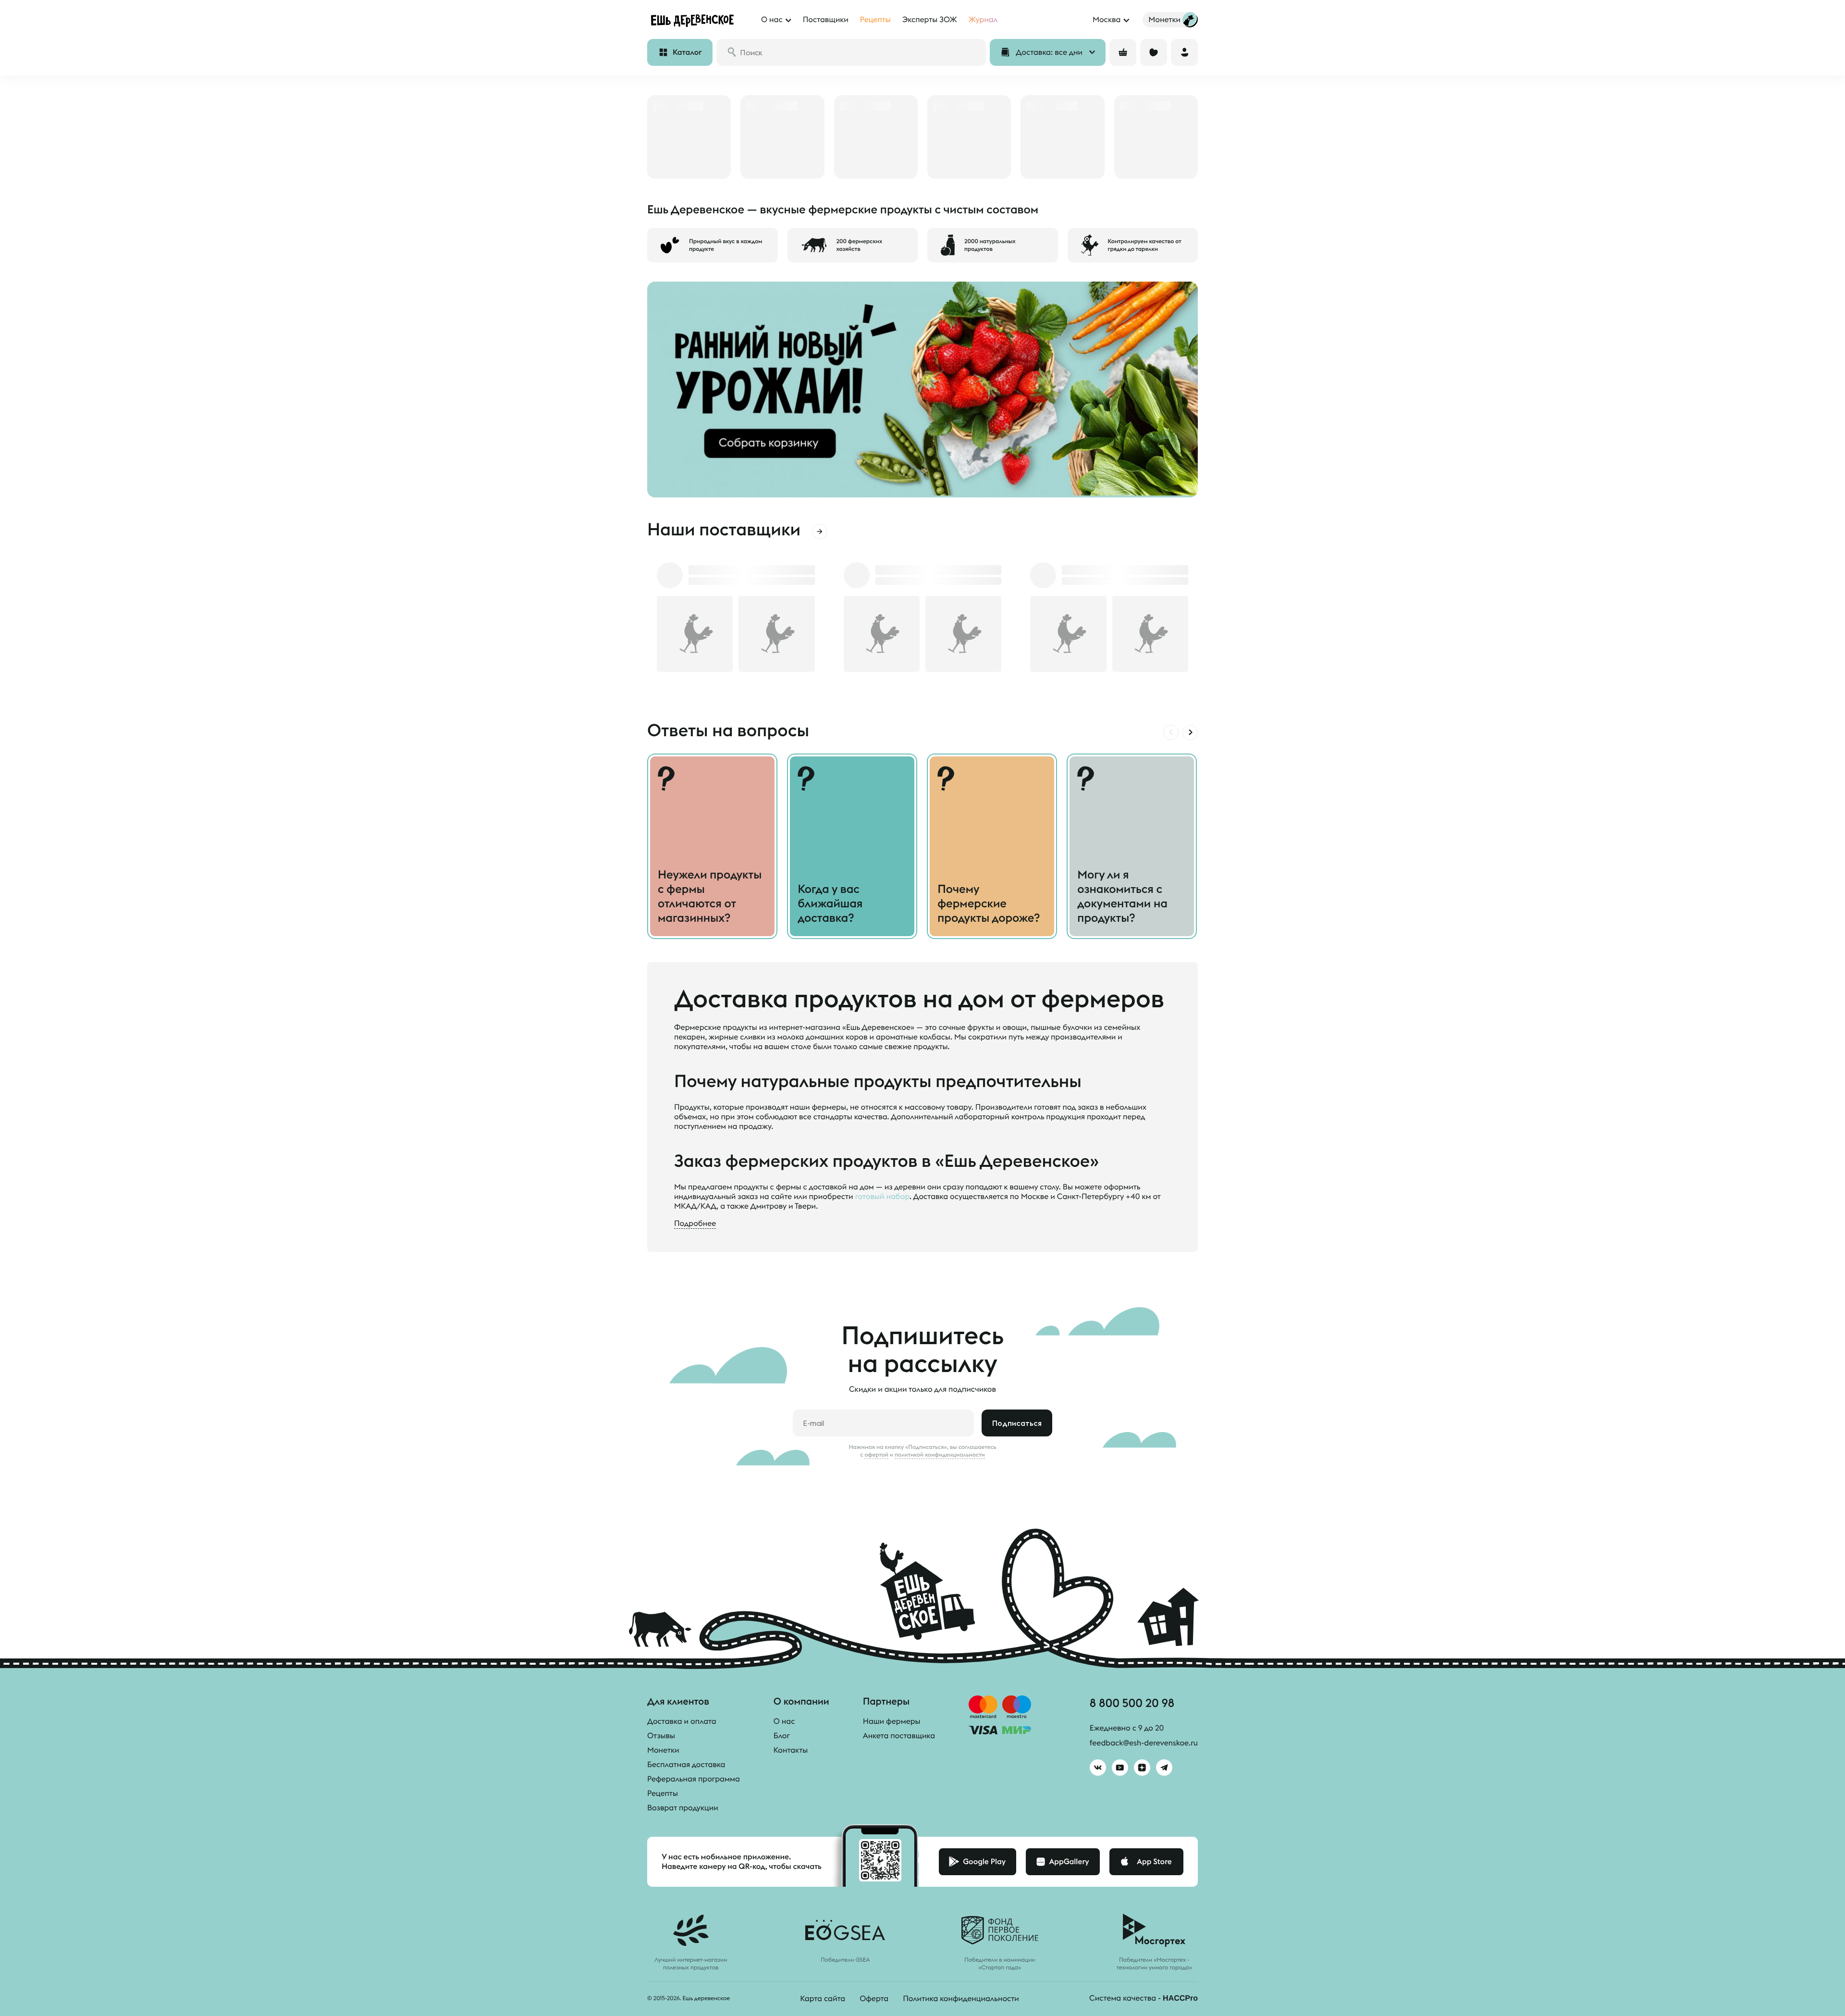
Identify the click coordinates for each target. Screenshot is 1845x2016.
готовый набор (882, 1197)
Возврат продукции (683, 1808)
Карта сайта (823, 1999)
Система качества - (1144, 1998)
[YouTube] (1120, 1768)
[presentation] (1171, 732)
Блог (782, 1736)
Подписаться (1017, 1423)
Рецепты (663, 1793)
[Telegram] (1164, 1768)
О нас (784, 1721)
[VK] (1098, 1768)
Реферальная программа (694, 1779)
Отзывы (661, 1736)
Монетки (663, 1750)
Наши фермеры (892, 1721)
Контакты (791, 1750)
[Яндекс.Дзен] (1142, 1768)
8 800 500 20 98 (1132, 1703)
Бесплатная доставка (686, 1765)
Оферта (874, 1999)
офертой (876, 1455)
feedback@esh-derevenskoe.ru (1144, 1743)
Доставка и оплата (682, 1721)
